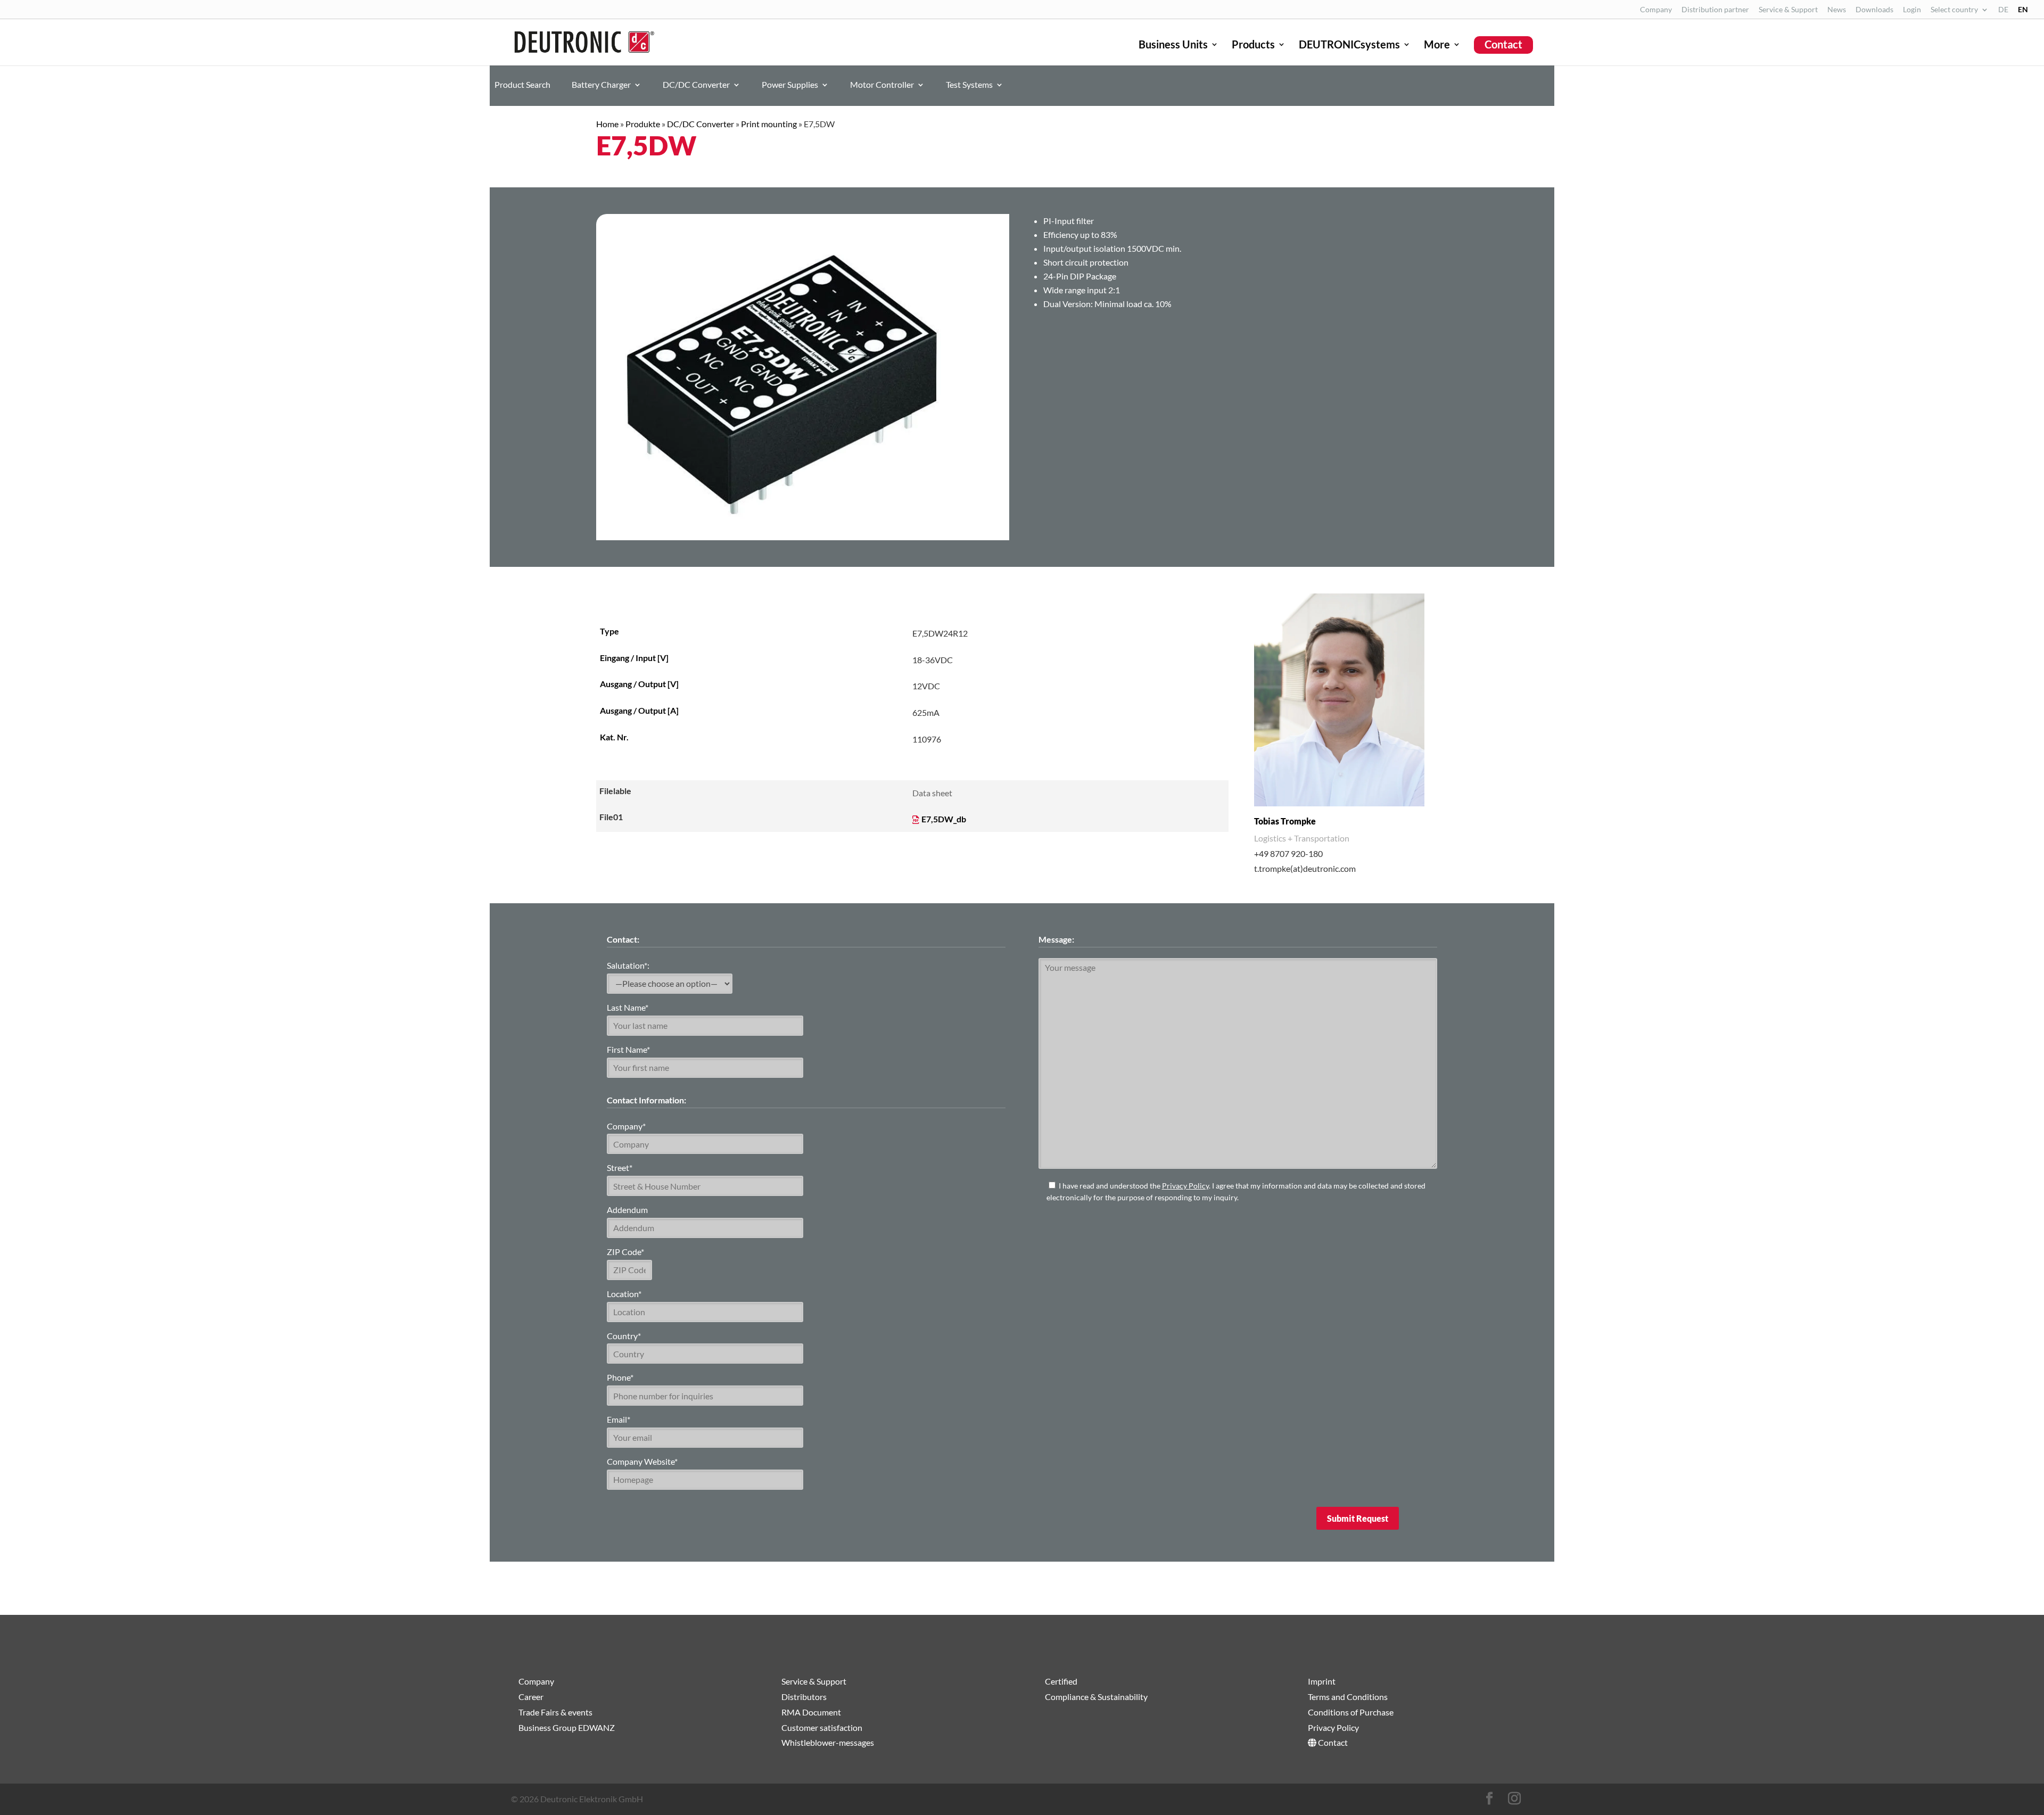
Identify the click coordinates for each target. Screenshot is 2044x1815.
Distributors (804, 1697)
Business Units (1173, 46)
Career (531, 1697)
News (1837, 10)
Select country (1954, 10)
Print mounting (769, 124)
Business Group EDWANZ (567, 1727)
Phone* (620, 1377)
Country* (624, 1336)
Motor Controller (882, 85)
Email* (619, 1419)
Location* (624, 1294)
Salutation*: (628, 965)
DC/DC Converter (696, 85)
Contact (1503, 44)
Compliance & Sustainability (1096, 1697)
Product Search (522, 85)
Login (1912, 10)
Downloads (1874, 10)
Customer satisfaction (822, 1727)
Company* (626, 1126)
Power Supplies (790, 85)
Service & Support (1788, 10)
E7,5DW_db (944, 819)
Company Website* (642, 1461)
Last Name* (628, 1007)
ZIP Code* (625, 1252)
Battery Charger (601, 85)
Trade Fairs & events (555, 1712)
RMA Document (811, 1712)
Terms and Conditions (1348, 1697)
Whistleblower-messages (828, 1742)
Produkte (643, 124)
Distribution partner (1715, 10)
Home (607, 124)
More (1437, 46)
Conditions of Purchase (1351, 1712)
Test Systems (969, 85)
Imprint (1322, 1681)
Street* (620, 1168)
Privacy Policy (1185, 1186)
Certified (1061, 1681)
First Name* (628, 1049)
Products (1253, 46)
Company (1656, 10)
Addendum (627, 1210)
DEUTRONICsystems (1349, 46)
